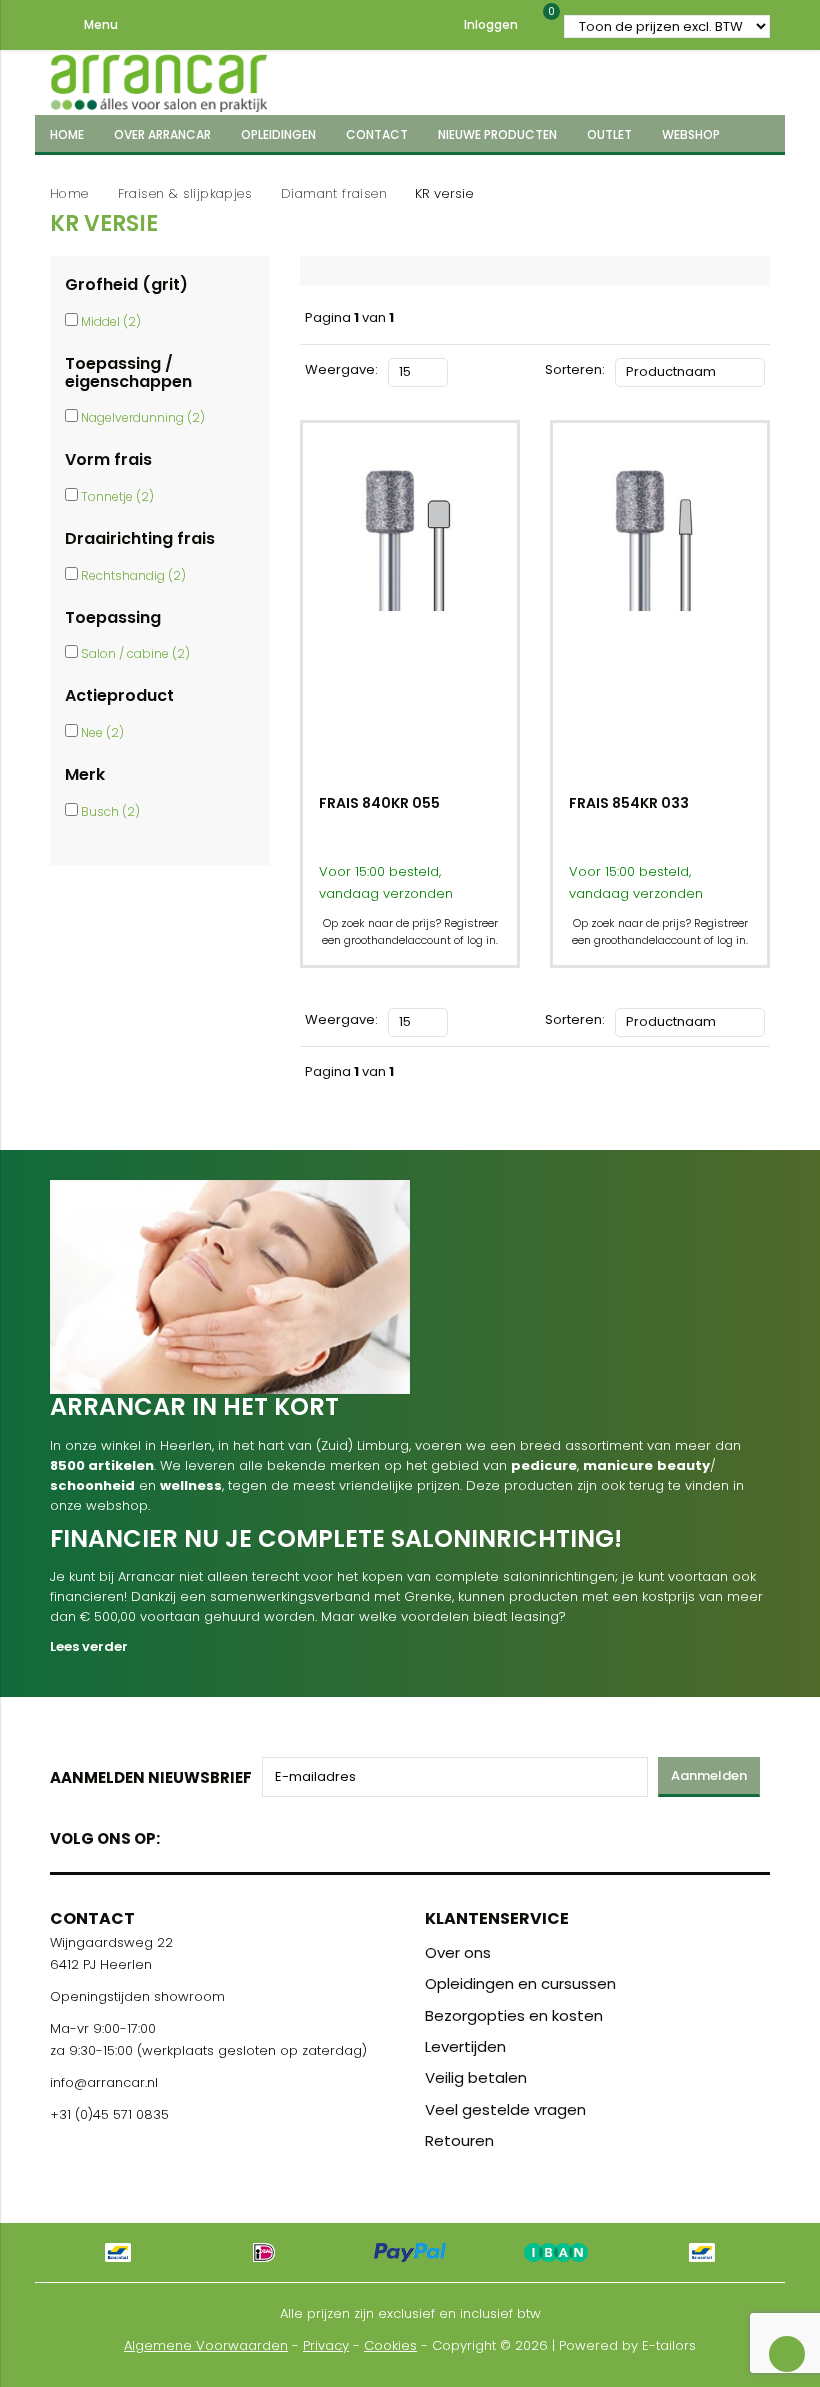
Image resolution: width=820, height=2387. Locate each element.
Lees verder (89, 1646)
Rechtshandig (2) (133, 575)
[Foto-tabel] (463, 369)
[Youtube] (216, 1834)
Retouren (459, 2140)
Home (69, 193)
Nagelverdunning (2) (143, 417)
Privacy (326, 2345)
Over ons (458, 1952)
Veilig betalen (476, 2077)
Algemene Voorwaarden (206, 2345)
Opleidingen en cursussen (520, 1983)
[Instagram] (251, 1834)
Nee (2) (102, 732)
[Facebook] (181, 1834)
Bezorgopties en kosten (514, 2015)
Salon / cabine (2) (135, 653)
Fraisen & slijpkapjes (185, 193)
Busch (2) (110, 811)
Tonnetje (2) (117, 496)
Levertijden (465, 2046)
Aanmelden (709, 1775)
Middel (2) (111, 321)
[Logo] (159, 80)
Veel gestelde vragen (505, 2109)
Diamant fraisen (334, 193)
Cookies (390, 2345)
